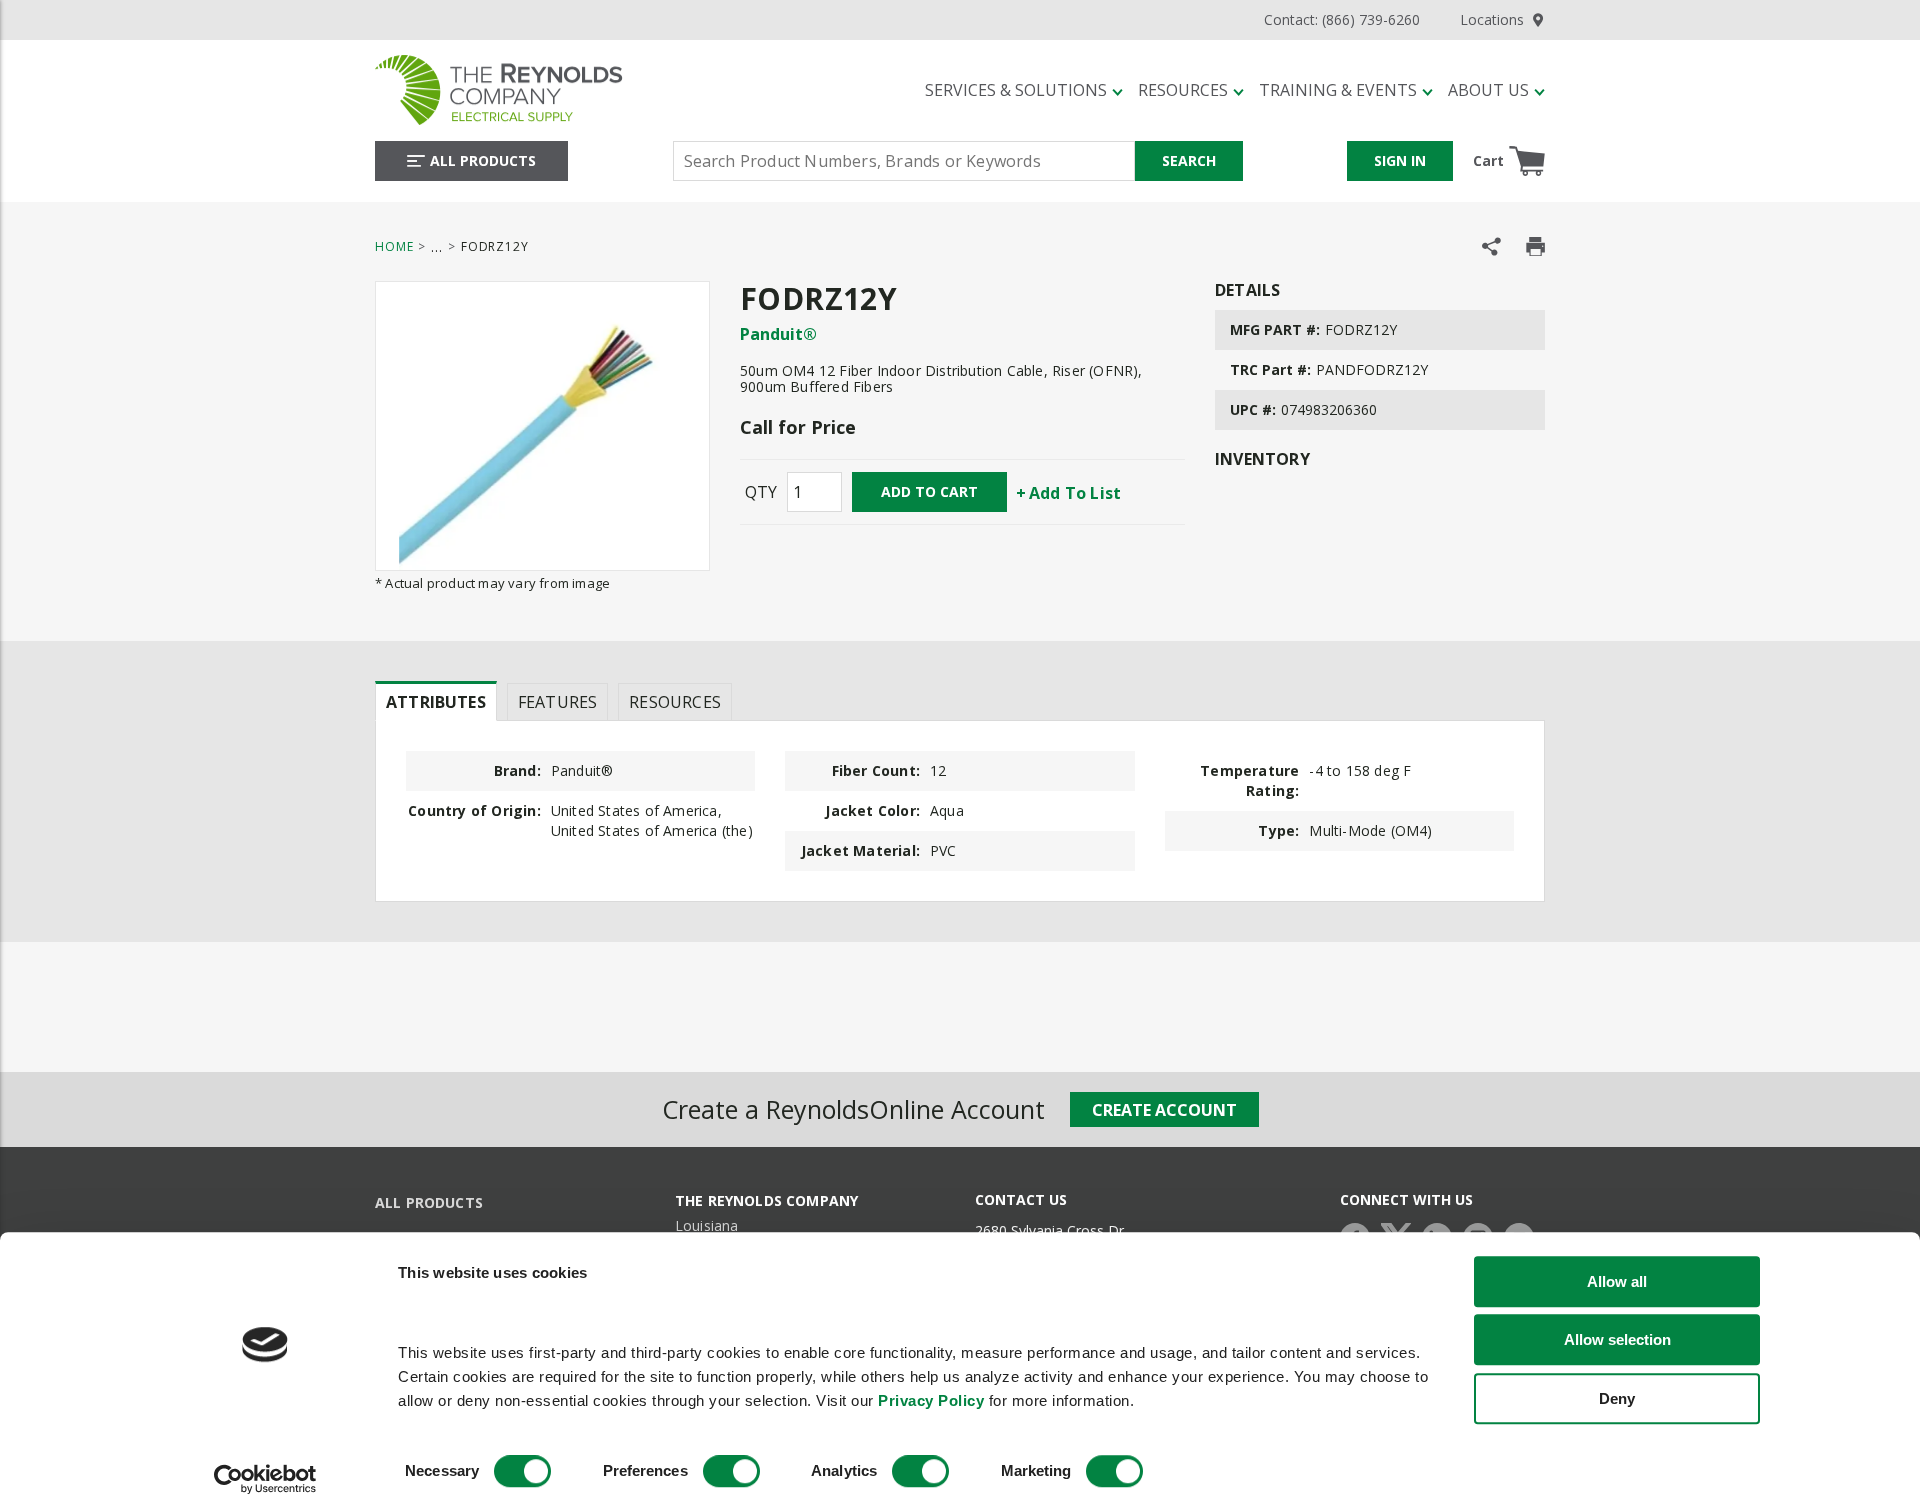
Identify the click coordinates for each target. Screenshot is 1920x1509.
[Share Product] (1491, 246)
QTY (761, 492)
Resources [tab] (675, 702)
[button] (1024, 90)
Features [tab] (557, 702)
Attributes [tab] (436, 702)
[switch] (731, 1472)
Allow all (1617, 1281)
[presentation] (436, 701)
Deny (1617, 1398)
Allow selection (1617, 1339)
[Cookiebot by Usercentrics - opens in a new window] (265, 1480)
